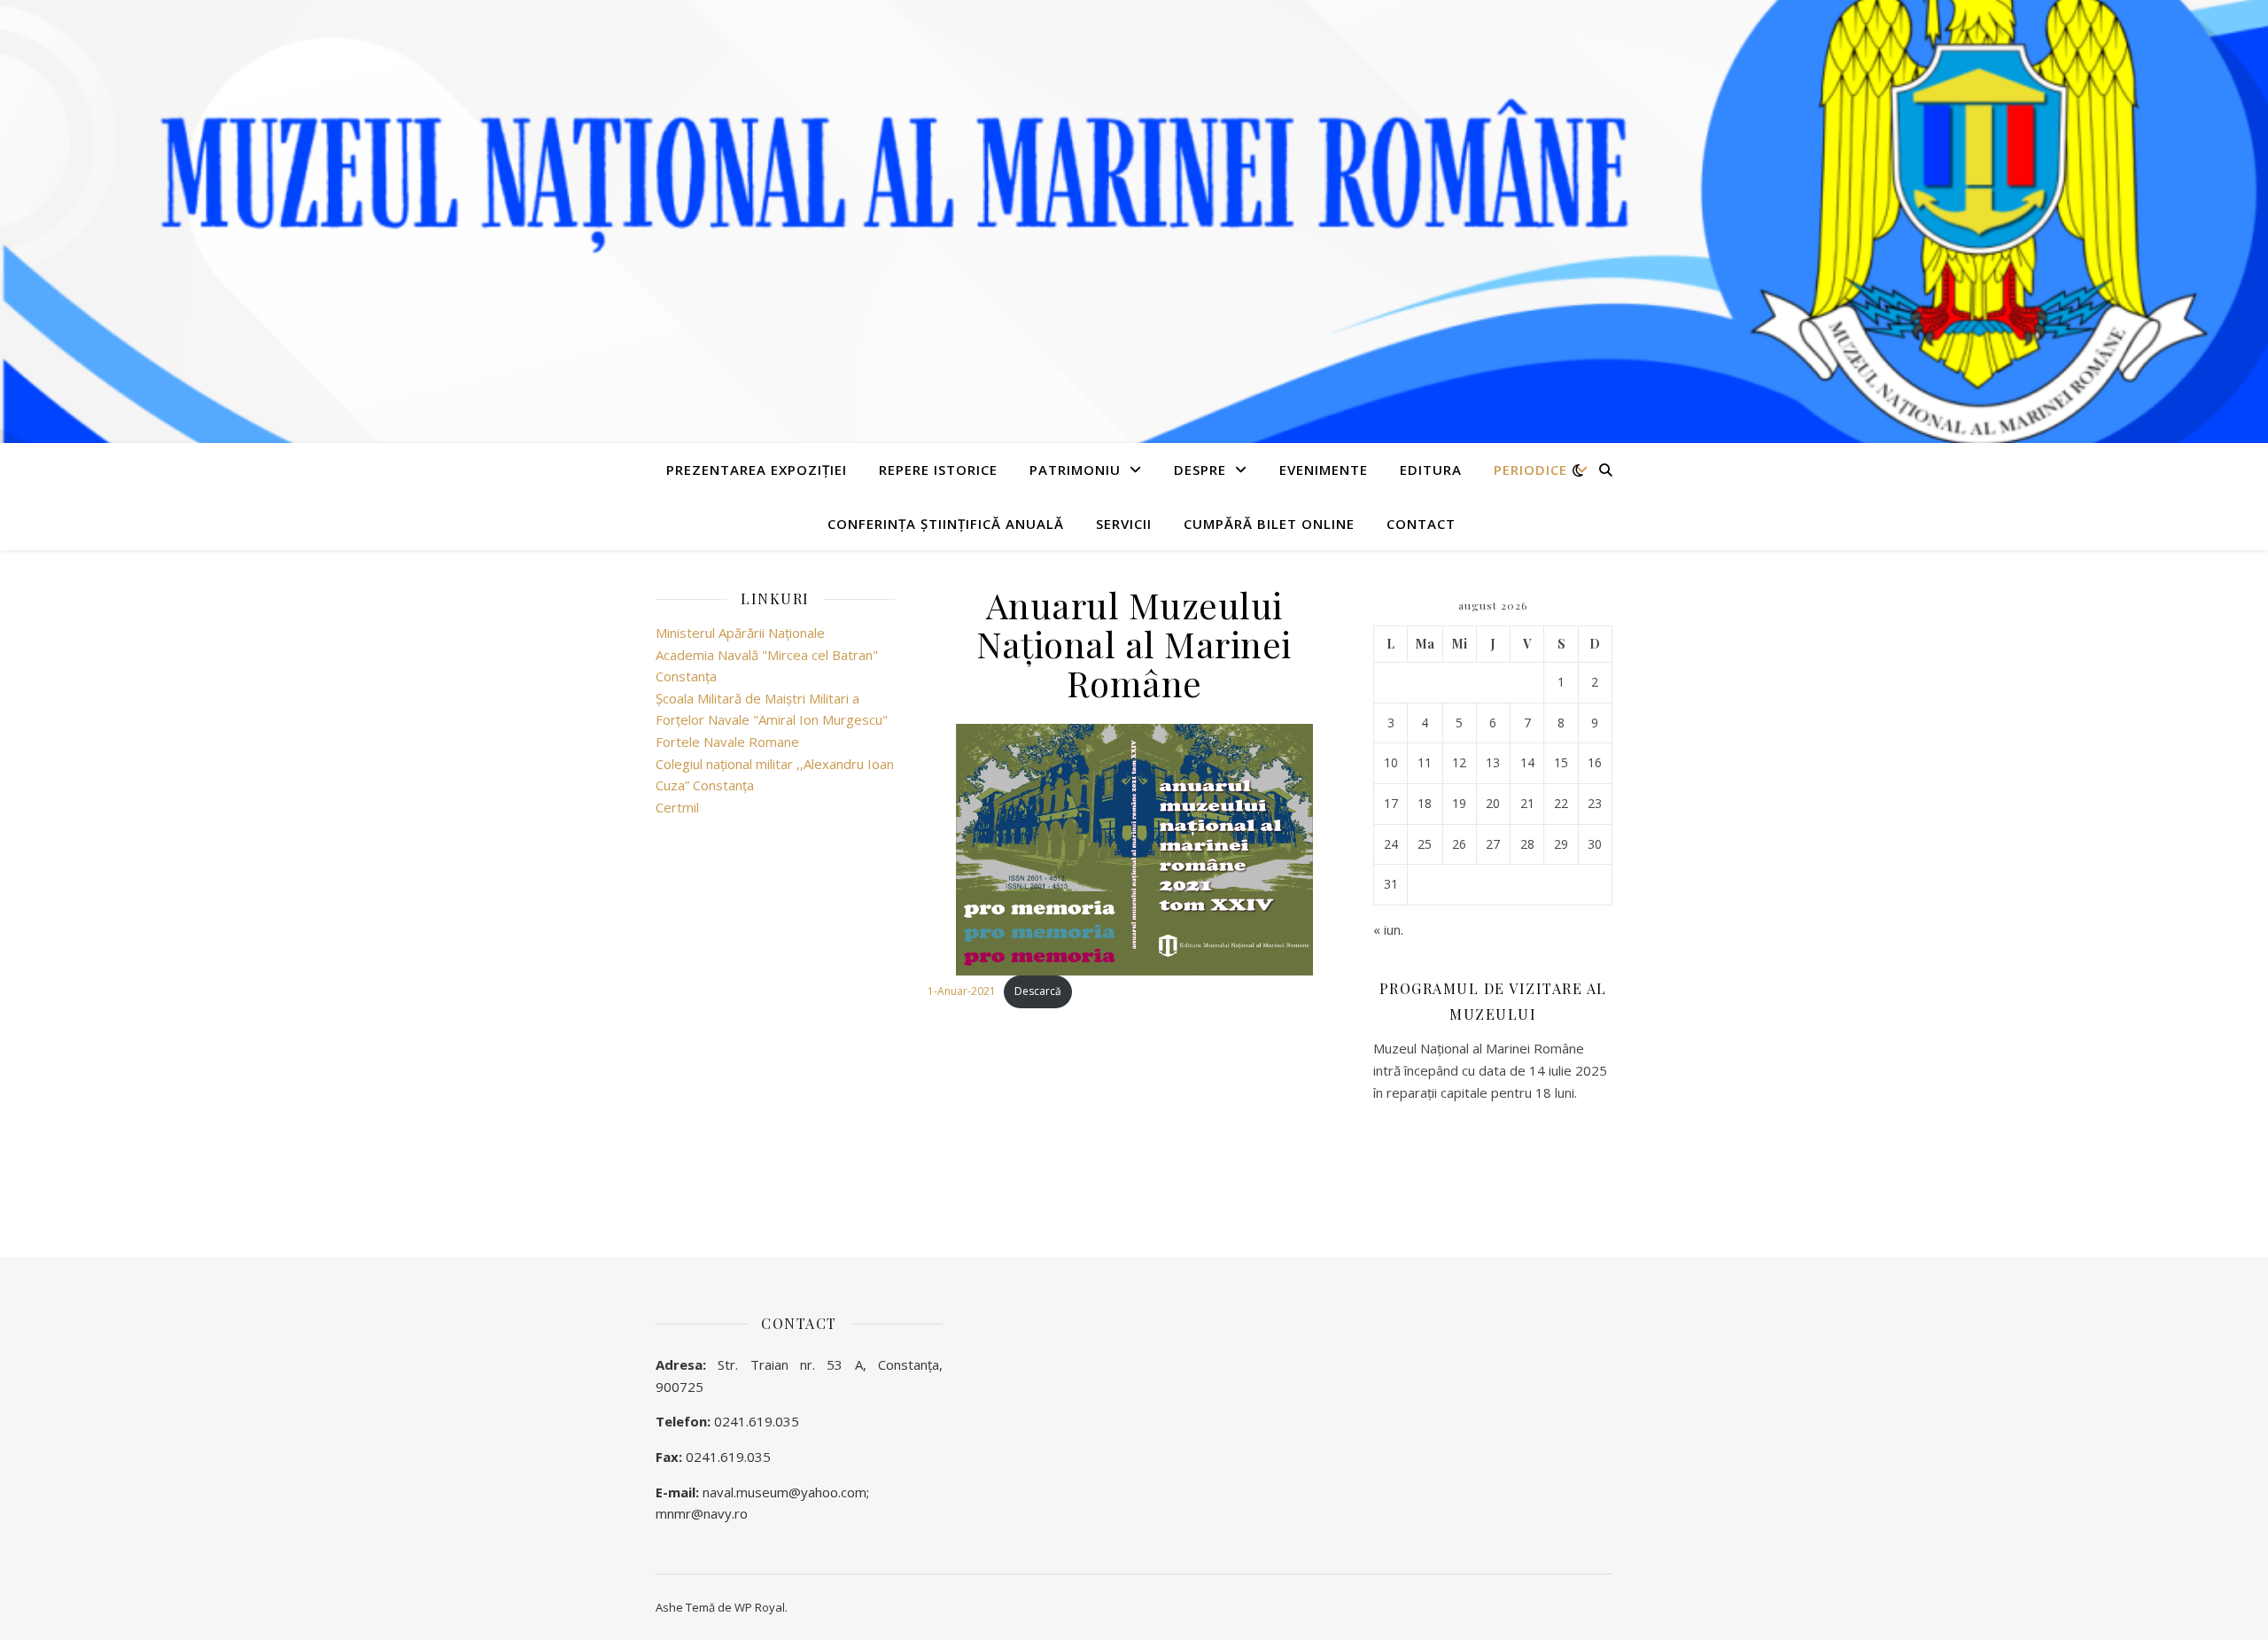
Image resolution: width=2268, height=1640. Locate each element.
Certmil (677, 807)
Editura (1431, 470)
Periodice (1530, 470)
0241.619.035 (757, 1421)
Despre (1200, 470)
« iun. (1388, 929)
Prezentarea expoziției (757, 470)
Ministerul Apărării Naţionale (740, 633)
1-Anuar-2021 (962, 991)
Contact (1421, 524)
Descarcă (1038, 991)
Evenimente (1324, 470)
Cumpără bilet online (1269, 524)
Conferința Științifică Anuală (946, 524)
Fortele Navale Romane (727, 742)
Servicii (1124, 524)
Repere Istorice (938, 470)
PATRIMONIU (1075, 470)
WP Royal (760, 1607)
